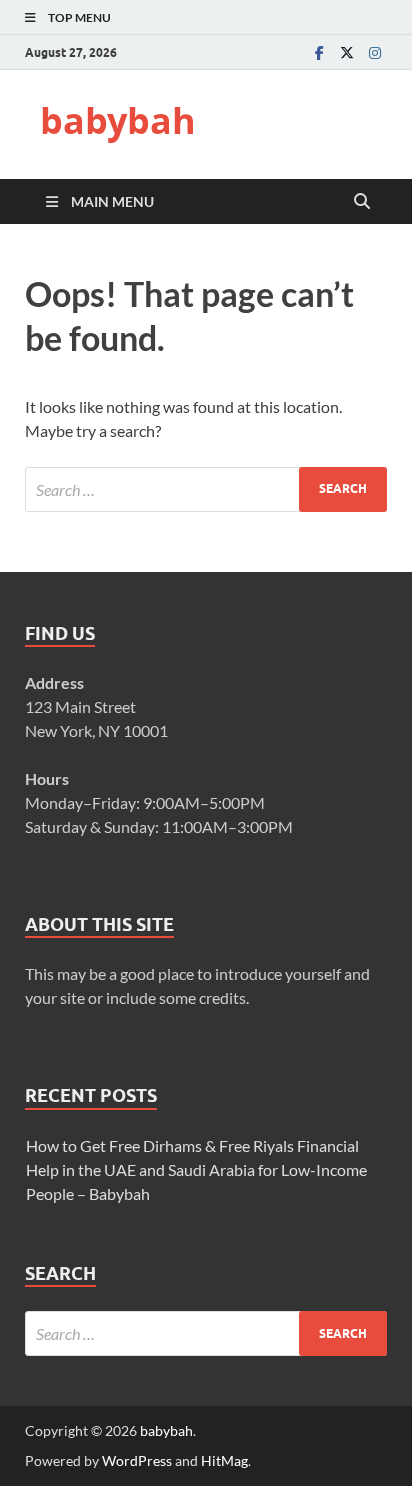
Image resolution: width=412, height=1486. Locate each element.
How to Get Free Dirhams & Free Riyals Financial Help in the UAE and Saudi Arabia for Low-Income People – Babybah (196, 1169)
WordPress (137, 1460)
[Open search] (362, 202)
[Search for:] (206, 489)
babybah (118, 120)
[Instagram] (375, 52)
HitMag (224, 1460)
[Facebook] (319, 52)
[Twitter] (347, 52)
